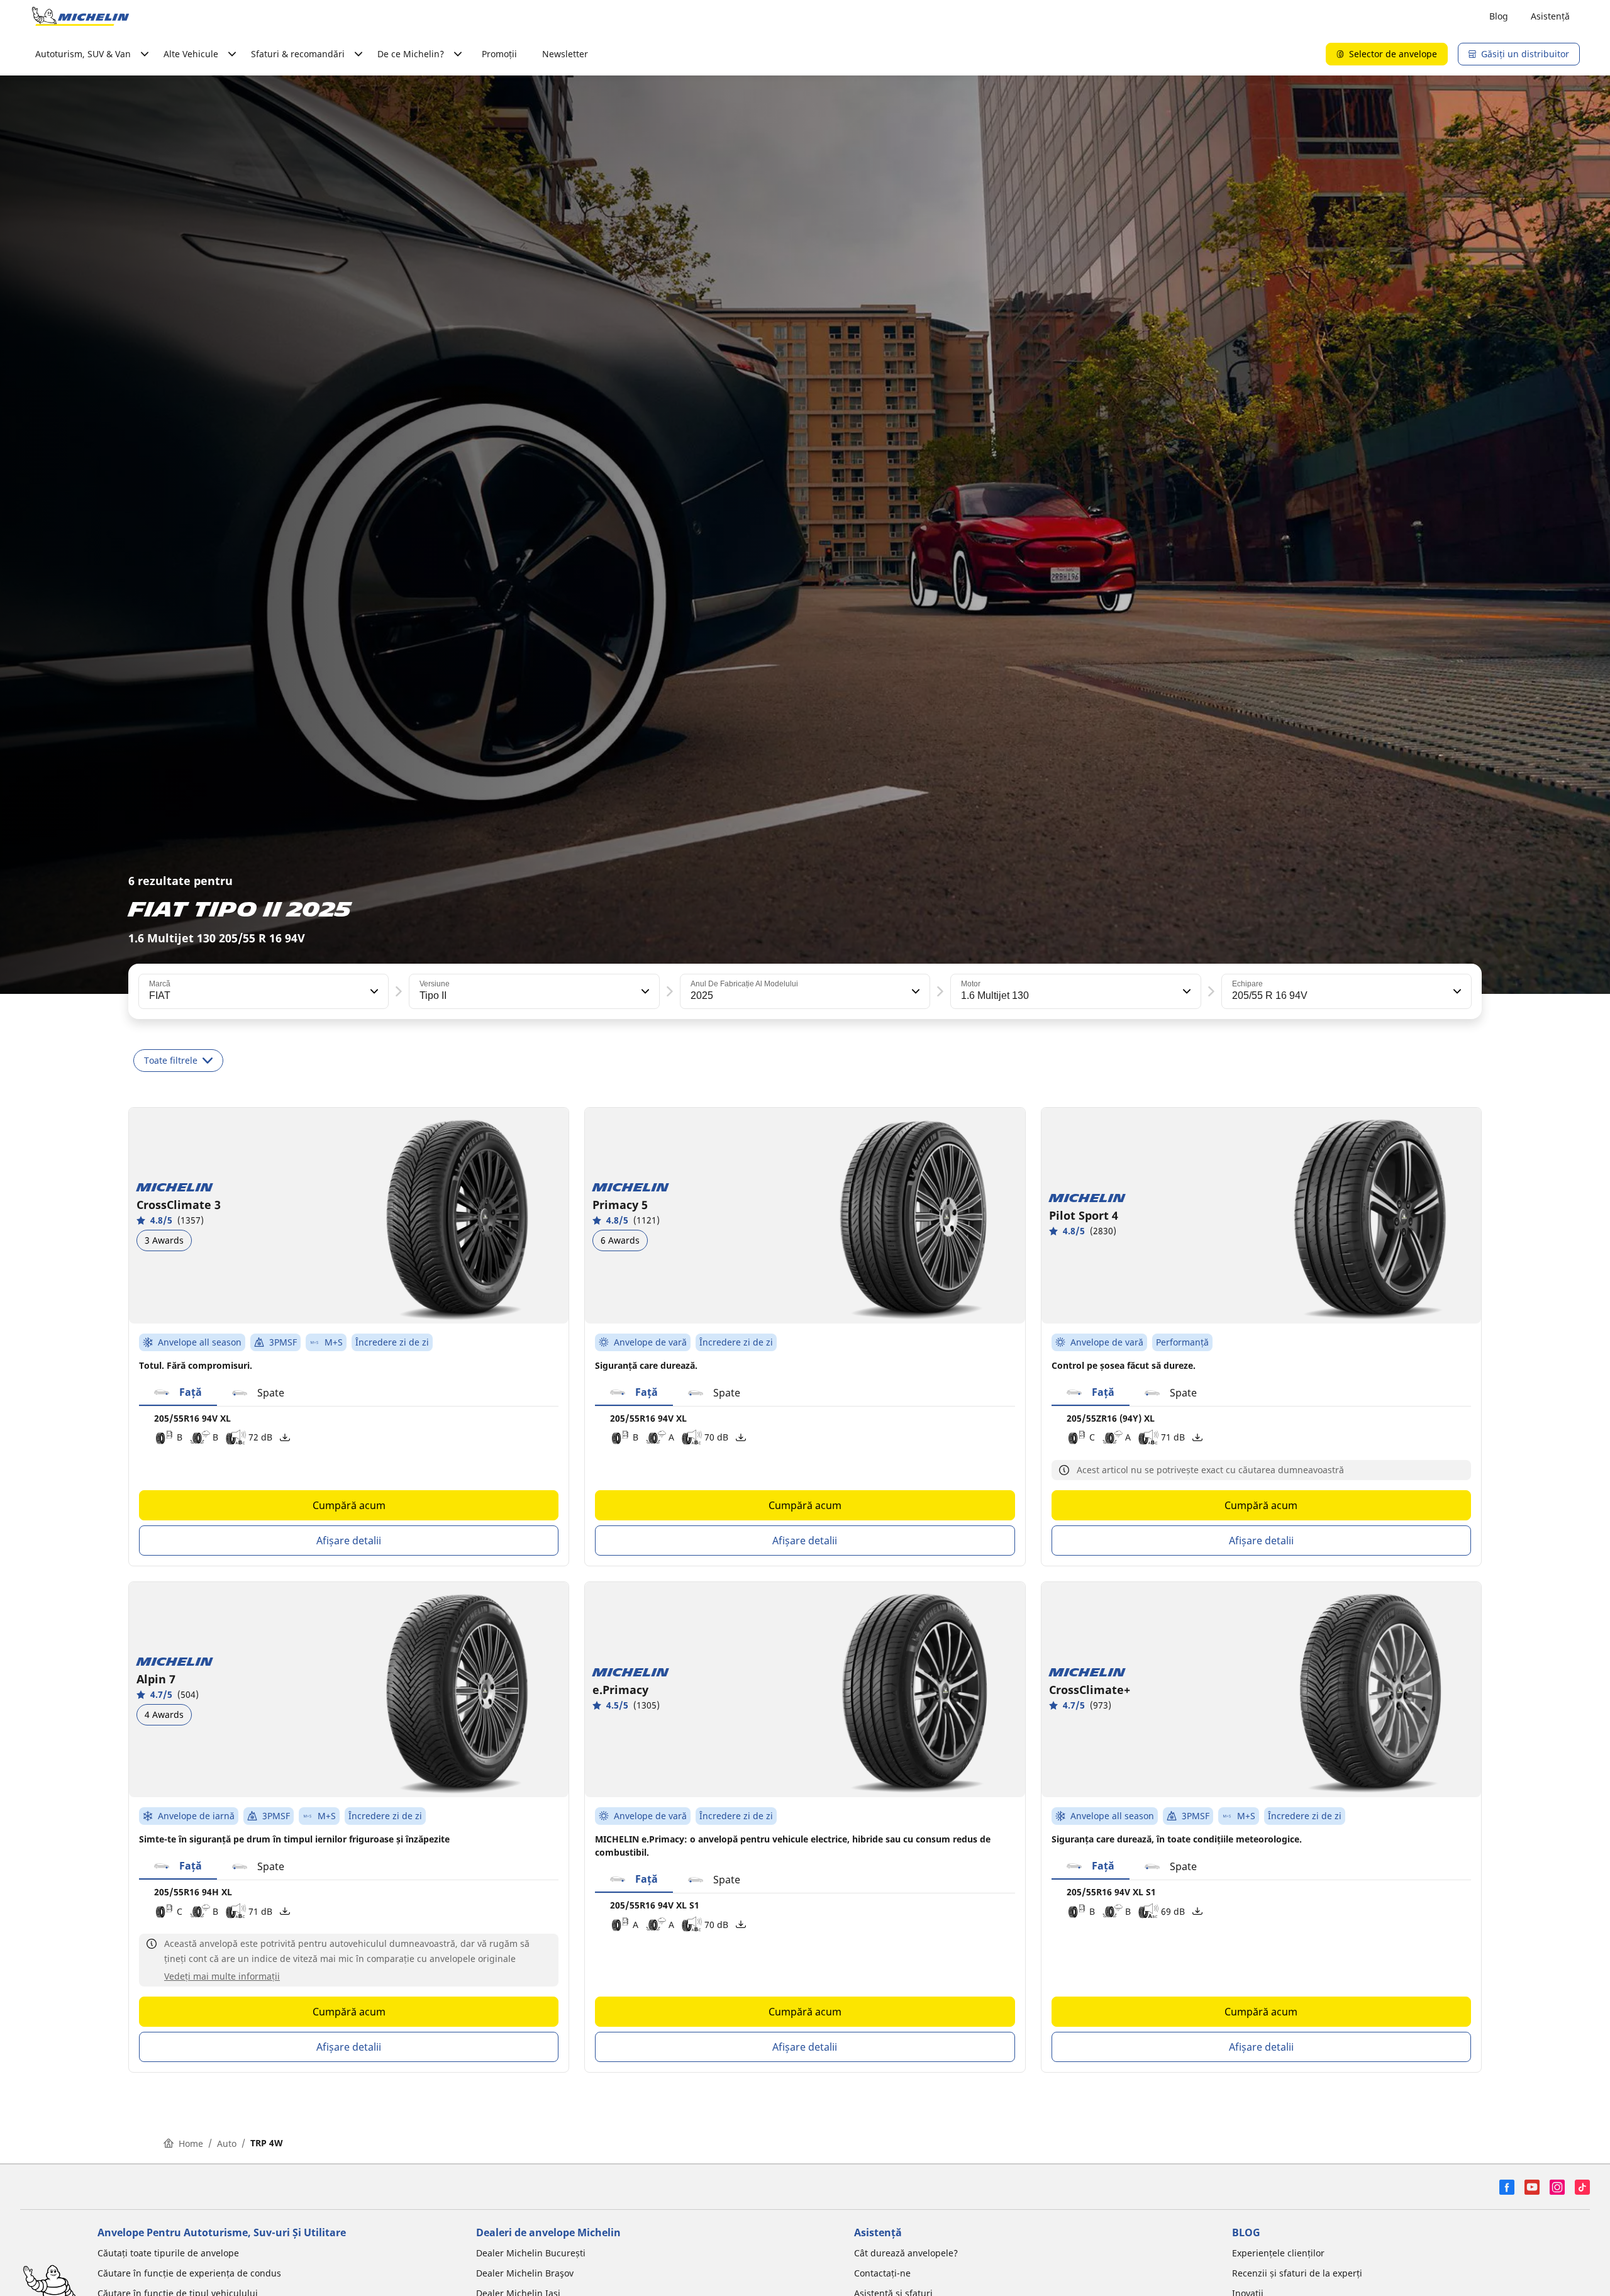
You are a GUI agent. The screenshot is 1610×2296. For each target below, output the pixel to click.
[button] (373, 991)
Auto (227, 2143)
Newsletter (565, 54)
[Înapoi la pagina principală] (80, 16)
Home (191, 2143)
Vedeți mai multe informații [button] (222, 1976)
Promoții (499, 54)
